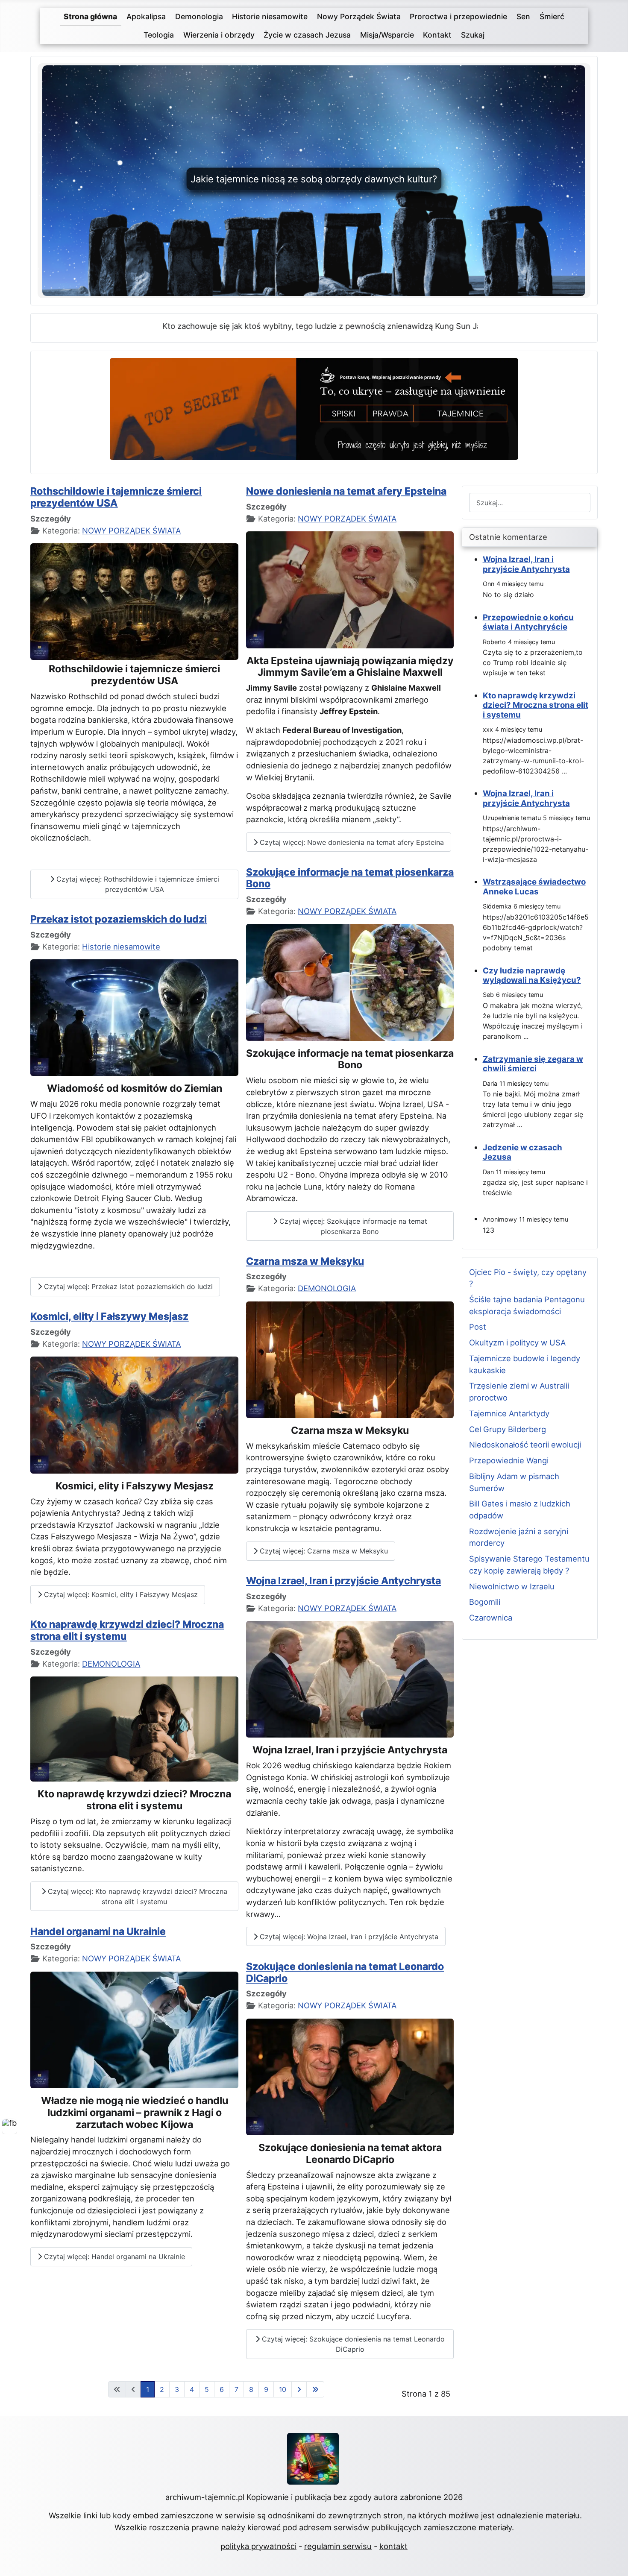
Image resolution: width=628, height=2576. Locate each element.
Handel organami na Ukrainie (98, 1931)
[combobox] (530, 503)
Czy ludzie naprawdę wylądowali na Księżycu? (532, 975)
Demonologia (199, 16)
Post (478, 1327)
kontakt (393, 2546)
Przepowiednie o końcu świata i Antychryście (528, 622)
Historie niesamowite (270, 16)
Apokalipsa (146, 16)
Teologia (159, 35)
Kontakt (437, 35)
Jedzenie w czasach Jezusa (522, 1152)
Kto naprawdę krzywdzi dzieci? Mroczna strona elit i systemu (127, 1630)
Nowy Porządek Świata (359, 16)
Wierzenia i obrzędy (219, 35)
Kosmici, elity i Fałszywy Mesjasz (109, 1316)
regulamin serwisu (338, 2546)
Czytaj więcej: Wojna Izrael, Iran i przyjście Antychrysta (348, 1937)
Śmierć (552, 16)
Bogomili (485, 1602)
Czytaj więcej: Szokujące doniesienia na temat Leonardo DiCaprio (352, 2344)
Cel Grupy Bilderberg (508, 1429)
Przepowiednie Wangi (509, 1460)
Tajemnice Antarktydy (509, 1413)
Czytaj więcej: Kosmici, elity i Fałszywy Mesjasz (120, 1594)
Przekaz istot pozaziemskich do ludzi (119, 919)
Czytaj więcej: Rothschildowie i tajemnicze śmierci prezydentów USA (137, 884)
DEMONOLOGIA (111, 1664)
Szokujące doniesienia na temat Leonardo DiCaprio (345, 1972)
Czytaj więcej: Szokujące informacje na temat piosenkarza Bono (352, 1226)
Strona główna (90, 16)
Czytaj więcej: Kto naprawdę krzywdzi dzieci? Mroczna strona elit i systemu (136, 1896)
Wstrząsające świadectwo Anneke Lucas (534, 887)
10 (283, 2389)
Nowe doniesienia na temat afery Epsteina (346, 491)
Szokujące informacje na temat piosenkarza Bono (350, 878)
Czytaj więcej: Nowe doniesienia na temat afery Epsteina (351, 842)
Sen (523, 16)
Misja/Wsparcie (387, 35)
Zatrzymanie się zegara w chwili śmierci (533, 1064)
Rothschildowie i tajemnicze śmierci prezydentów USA (116, 497)
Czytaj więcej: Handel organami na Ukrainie (113, 2257)
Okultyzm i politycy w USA (517, 1342)
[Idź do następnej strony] (299, 2389)
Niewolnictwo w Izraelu (512, 1586)
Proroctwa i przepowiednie (458, 16)
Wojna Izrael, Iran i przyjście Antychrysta (343, 1581)
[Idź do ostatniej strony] (315, 2389)
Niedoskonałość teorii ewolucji (525, 1445)
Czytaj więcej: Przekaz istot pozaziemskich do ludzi (127, 1287)
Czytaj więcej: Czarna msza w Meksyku (323, 1551)
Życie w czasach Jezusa (307, 35)
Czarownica (491, 1618)
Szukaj (473, 35)
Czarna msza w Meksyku (305, 1261)
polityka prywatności (258, 2546)
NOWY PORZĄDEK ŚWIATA (131, 530)
